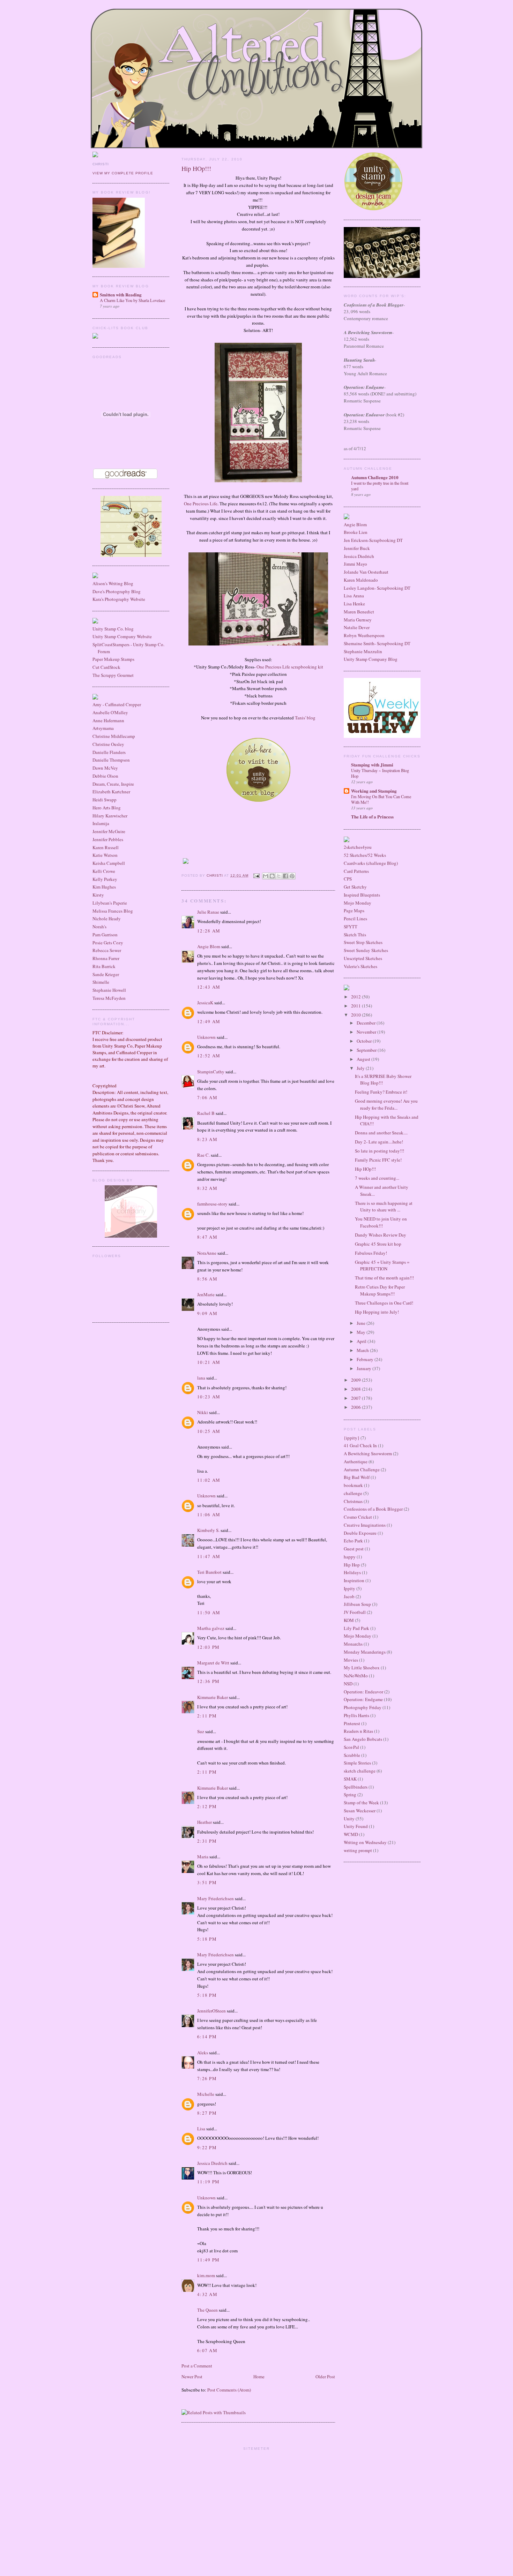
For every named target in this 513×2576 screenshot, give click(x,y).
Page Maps (354, 911)
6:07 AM (207, 2350)
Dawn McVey (105, 768)
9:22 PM (207, 2147)
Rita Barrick (104, 966)
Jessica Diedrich (212, 2163)
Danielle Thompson (111, 760)
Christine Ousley (108, 744)
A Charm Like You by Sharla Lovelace (132, 300)
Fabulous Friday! (371, 1253)
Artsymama (103, 728)
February (366, 1359)
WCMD (351, 1834)
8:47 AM (207, 1237)
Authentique (356, 1461)
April (362, 1341)
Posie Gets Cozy (108, 943)
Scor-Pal (351, 1747)
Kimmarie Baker (213, 1697)
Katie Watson (105, 855)
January (365, 1368)
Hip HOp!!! (365, 1169)
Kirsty (98, 895)
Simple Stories (357, 1763)
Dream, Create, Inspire (113, 784)
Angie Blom (209, 946)
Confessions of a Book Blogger (373, 1509)
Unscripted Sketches (363, 958)
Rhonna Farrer (106, 958)
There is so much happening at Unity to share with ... (384, 1207)
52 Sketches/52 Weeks (365, 855)
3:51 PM (207, 1882)
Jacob (349, 1596)
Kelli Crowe (104, 871)
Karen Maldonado (361, 580)
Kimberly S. (208, 1530)
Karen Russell (106, 847)
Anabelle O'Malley (110, 712)
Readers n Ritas (358, 1731)
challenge (353, 1493)
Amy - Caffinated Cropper (117, 704)
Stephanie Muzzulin (363, 651)
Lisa (201, 2129)
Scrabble (352, 1755)
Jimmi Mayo (355, 564)
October (365, 1041)
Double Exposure (360, 1533)
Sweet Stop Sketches (363, 942)
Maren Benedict (359, 612)
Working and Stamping (374, 791)
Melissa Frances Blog (113, 911)
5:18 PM (207, 1939)
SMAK (350, 1779)
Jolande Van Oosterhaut (366, 572)
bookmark (353, 1485)
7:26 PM (207, 2078)
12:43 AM (209, 987)
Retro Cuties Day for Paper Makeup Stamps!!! (380, 1290)
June (362, 1323)
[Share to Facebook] (285, 876)
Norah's (99, 927)
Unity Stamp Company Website (122, 636)
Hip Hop (352, 1565)
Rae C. (203, 1155)
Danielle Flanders (109, 752)
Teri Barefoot (209, 1572)
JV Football (355, 1612)
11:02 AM (209, 1480)
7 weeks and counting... (377, 1178)
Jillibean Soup (357, 1604)
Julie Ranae (208, 912)
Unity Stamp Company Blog (371, 659)
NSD (348, 1684)
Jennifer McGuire (109, 831)
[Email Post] (256, 875)
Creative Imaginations (365, 1525)
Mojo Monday (358, 903)
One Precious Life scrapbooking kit (290, 667)
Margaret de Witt (213, 1663)
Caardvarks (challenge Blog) (371, 863)
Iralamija (101, 823)
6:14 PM (207, 2037)
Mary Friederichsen (215, 1898)
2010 (356, 1015)
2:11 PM (207, 1716)
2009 (356, 1380)
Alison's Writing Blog (113, 583)
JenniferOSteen (211, 2011)
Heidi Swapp (105, 800)
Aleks (203, 2053)
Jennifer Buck (357, 548)
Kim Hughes (104, 887)
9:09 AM (207, 1313)
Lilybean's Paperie (110, 903)
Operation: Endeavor (363, 1692)
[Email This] (266, 876)
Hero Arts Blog (107, 808)
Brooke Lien (356, 532)
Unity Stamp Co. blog (113, 629)
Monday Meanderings (365, 1652)
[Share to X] (279, 876)
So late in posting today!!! (380, 1151)
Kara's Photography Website (119, 599)
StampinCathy (211, 1072)
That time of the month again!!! (384, 1278)
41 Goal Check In (360, 1445)
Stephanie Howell (109, 990)
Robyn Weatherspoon (364, 635)
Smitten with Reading (121, 294)
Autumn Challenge (362, 1470)
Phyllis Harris (356, 1715)
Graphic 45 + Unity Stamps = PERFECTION (382, 1266)
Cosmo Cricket (358, 1517)
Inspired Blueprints (362, 895)
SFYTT (351, 927)
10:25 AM (209, 1431)
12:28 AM (209, 931)
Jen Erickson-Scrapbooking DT (373, 540)
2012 (356, 997)
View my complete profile (123, 173)
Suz (201, 1731)
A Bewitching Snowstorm (368, 1453)
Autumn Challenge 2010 (375, 477)
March (363, 1350)
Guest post (354, 1549)
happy (350, 1557)
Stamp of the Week (361, 1803)
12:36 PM (208, 1681)
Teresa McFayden (109, 998)
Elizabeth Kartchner (111, 792)
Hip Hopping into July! (377, 1312)
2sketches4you (358, 847)
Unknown (206, 1037)
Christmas (353, 1501)
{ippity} (352, 1438)
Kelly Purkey (105, 879)
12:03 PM (208, 1647)
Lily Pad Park (356, 1628)
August (364, 1059)
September (367, 1050)
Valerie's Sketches (360, 966)
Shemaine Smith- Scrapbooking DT (377, 643)
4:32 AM (207, 2294)
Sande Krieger (106, 974)
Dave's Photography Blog (117, 591)
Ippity (350, 1588)
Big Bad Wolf (357, 1477)
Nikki (203, 1412)
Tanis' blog (305, 718)
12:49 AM (209, 1021)
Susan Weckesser (360, 1811)
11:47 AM (209, 1556)
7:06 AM (207, 1097)
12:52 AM (209, 1056)
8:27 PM (207, 2113)
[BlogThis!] (272, 876)
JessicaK (205, 1003)
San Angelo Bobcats (363, 1739)
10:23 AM (209, 1397)
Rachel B (206, 1113)
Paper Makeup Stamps (113, 659)
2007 (356, 1398)
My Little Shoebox (362, 1668)
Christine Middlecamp (114, 736)
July (361, 1068)
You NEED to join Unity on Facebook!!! (381, 1222)
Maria (203, 1857)
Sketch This (355, 935)
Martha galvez (211, 1628)
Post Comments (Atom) (229, 2390)
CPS (348, 879)
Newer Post (192, 2377)
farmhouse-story (212, 1204)
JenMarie (206, 1294)
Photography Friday (363, 1707)
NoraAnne (207, 1253)
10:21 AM (209, 1362)
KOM (349, 1620)
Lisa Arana (354, 596)
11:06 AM (209, 1514)
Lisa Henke (354, 604)
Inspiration (354, 1580)
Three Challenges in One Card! (384, 1303)
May (362, 1332)
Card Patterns (356, 871)
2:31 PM (207, 1841)
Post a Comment (197, 2366)
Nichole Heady (107, 919)
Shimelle (101, 982)
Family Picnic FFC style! (378, 1160)
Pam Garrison (105, 935)
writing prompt (358, 1850)
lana (201, 1378)
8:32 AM (207, 1188)
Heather (205, 1822)
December (367, 1023)
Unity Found (356, 1826)
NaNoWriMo (356, 1676)
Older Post (325, 2377)
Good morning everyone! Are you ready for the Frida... (386, 1104)
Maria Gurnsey (358, 620)
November (367, 1032)
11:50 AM (209, 1612)
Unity (349, 1819)
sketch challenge (360, 1771)
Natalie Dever (357, 627)
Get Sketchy (355, 887)
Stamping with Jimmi (372, 765)
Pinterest (352, 1723)
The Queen (207, 2310)
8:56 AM (207, 1279)
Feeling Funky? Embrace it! (381, 1092)
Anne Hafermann (108, 720)
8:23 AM (207, 1139)
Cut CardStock (106, 667)
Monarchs (353, 1644)
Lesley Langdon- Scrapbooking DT (377, 588)
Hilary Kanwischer (110, 816)
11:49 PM (208, 2260)
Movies (351, 1660)
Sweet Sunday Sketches (366, 950)
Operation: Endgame (363, 1699)
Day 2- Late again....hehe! (379, 1142)
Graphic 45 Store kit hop (378, 1244)
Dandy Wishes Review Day (381, 1235)
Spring (350, 1795)
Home (259, 2377)
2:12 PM (207, 1806)
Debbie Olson (105, 776)
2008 (356, 1389)
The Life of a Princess (372, 817)
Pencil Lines (355, 919)
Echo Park (353, 1541)
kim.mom (206, 2275)
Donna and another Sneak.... (381, 1133)
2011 (356, 1006)
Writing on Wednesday (365, 1842)
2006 (356, 1407)
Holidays (352, 1572)
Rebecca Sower (107, 950)
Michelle (206, 2094)
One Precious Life (201, 504)
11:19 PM (208, 2182)
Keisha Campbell (109, 863)
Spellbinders (356, 1787)
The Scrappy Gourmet (113, 675)
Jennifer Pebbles (108, 839)
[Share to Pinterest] (292, 876)
